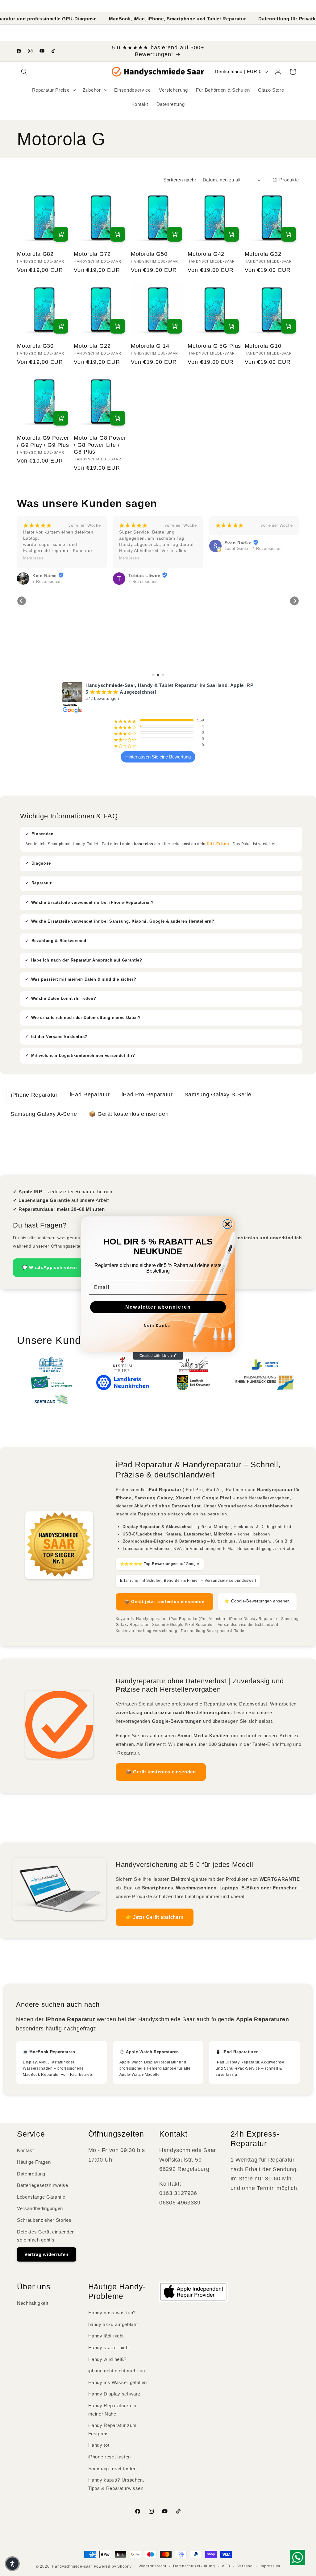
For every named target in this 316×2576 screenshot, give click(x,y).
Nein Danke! (158, 1326)
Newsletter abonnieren (158, 1307)
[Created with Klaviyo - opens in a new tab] (158, 1356)
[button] (12, 2564)
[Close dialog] (227, 1224)
